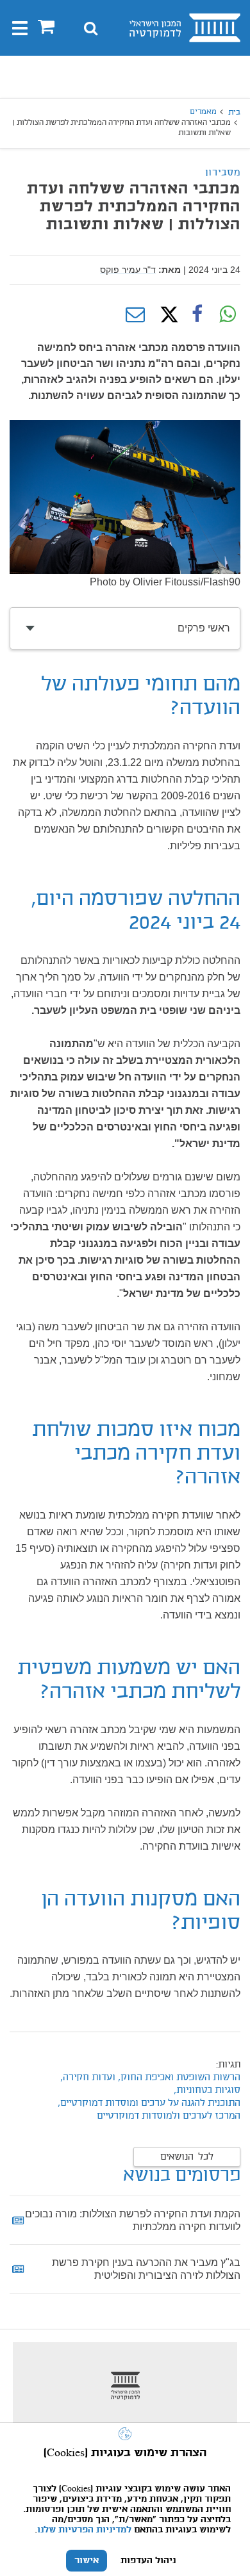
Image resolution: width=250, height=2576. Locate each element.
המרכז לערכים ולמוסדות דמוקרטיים (169, 2116)
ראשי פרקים (204, 628)
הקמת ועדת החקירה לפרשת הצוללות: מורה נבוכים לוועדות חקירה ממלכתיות (133, 2220)
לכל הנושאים (187, 2157)
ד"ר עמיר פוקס (128, 270)
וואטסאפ (228, 314)
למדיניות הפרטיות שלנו (84, 2530)
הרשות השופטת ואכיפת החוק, (179, 2078)
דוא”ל (135, 314)
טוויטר (166, 314)
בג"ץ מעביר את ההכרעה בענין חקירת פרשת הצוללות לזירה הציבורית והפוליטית (146, 2269)
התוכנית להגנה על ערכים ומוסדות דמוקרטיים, (149, 2103)
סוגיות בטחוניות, (207, 2091)
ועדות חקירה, (87, 2078)
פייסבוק (197, 314)
